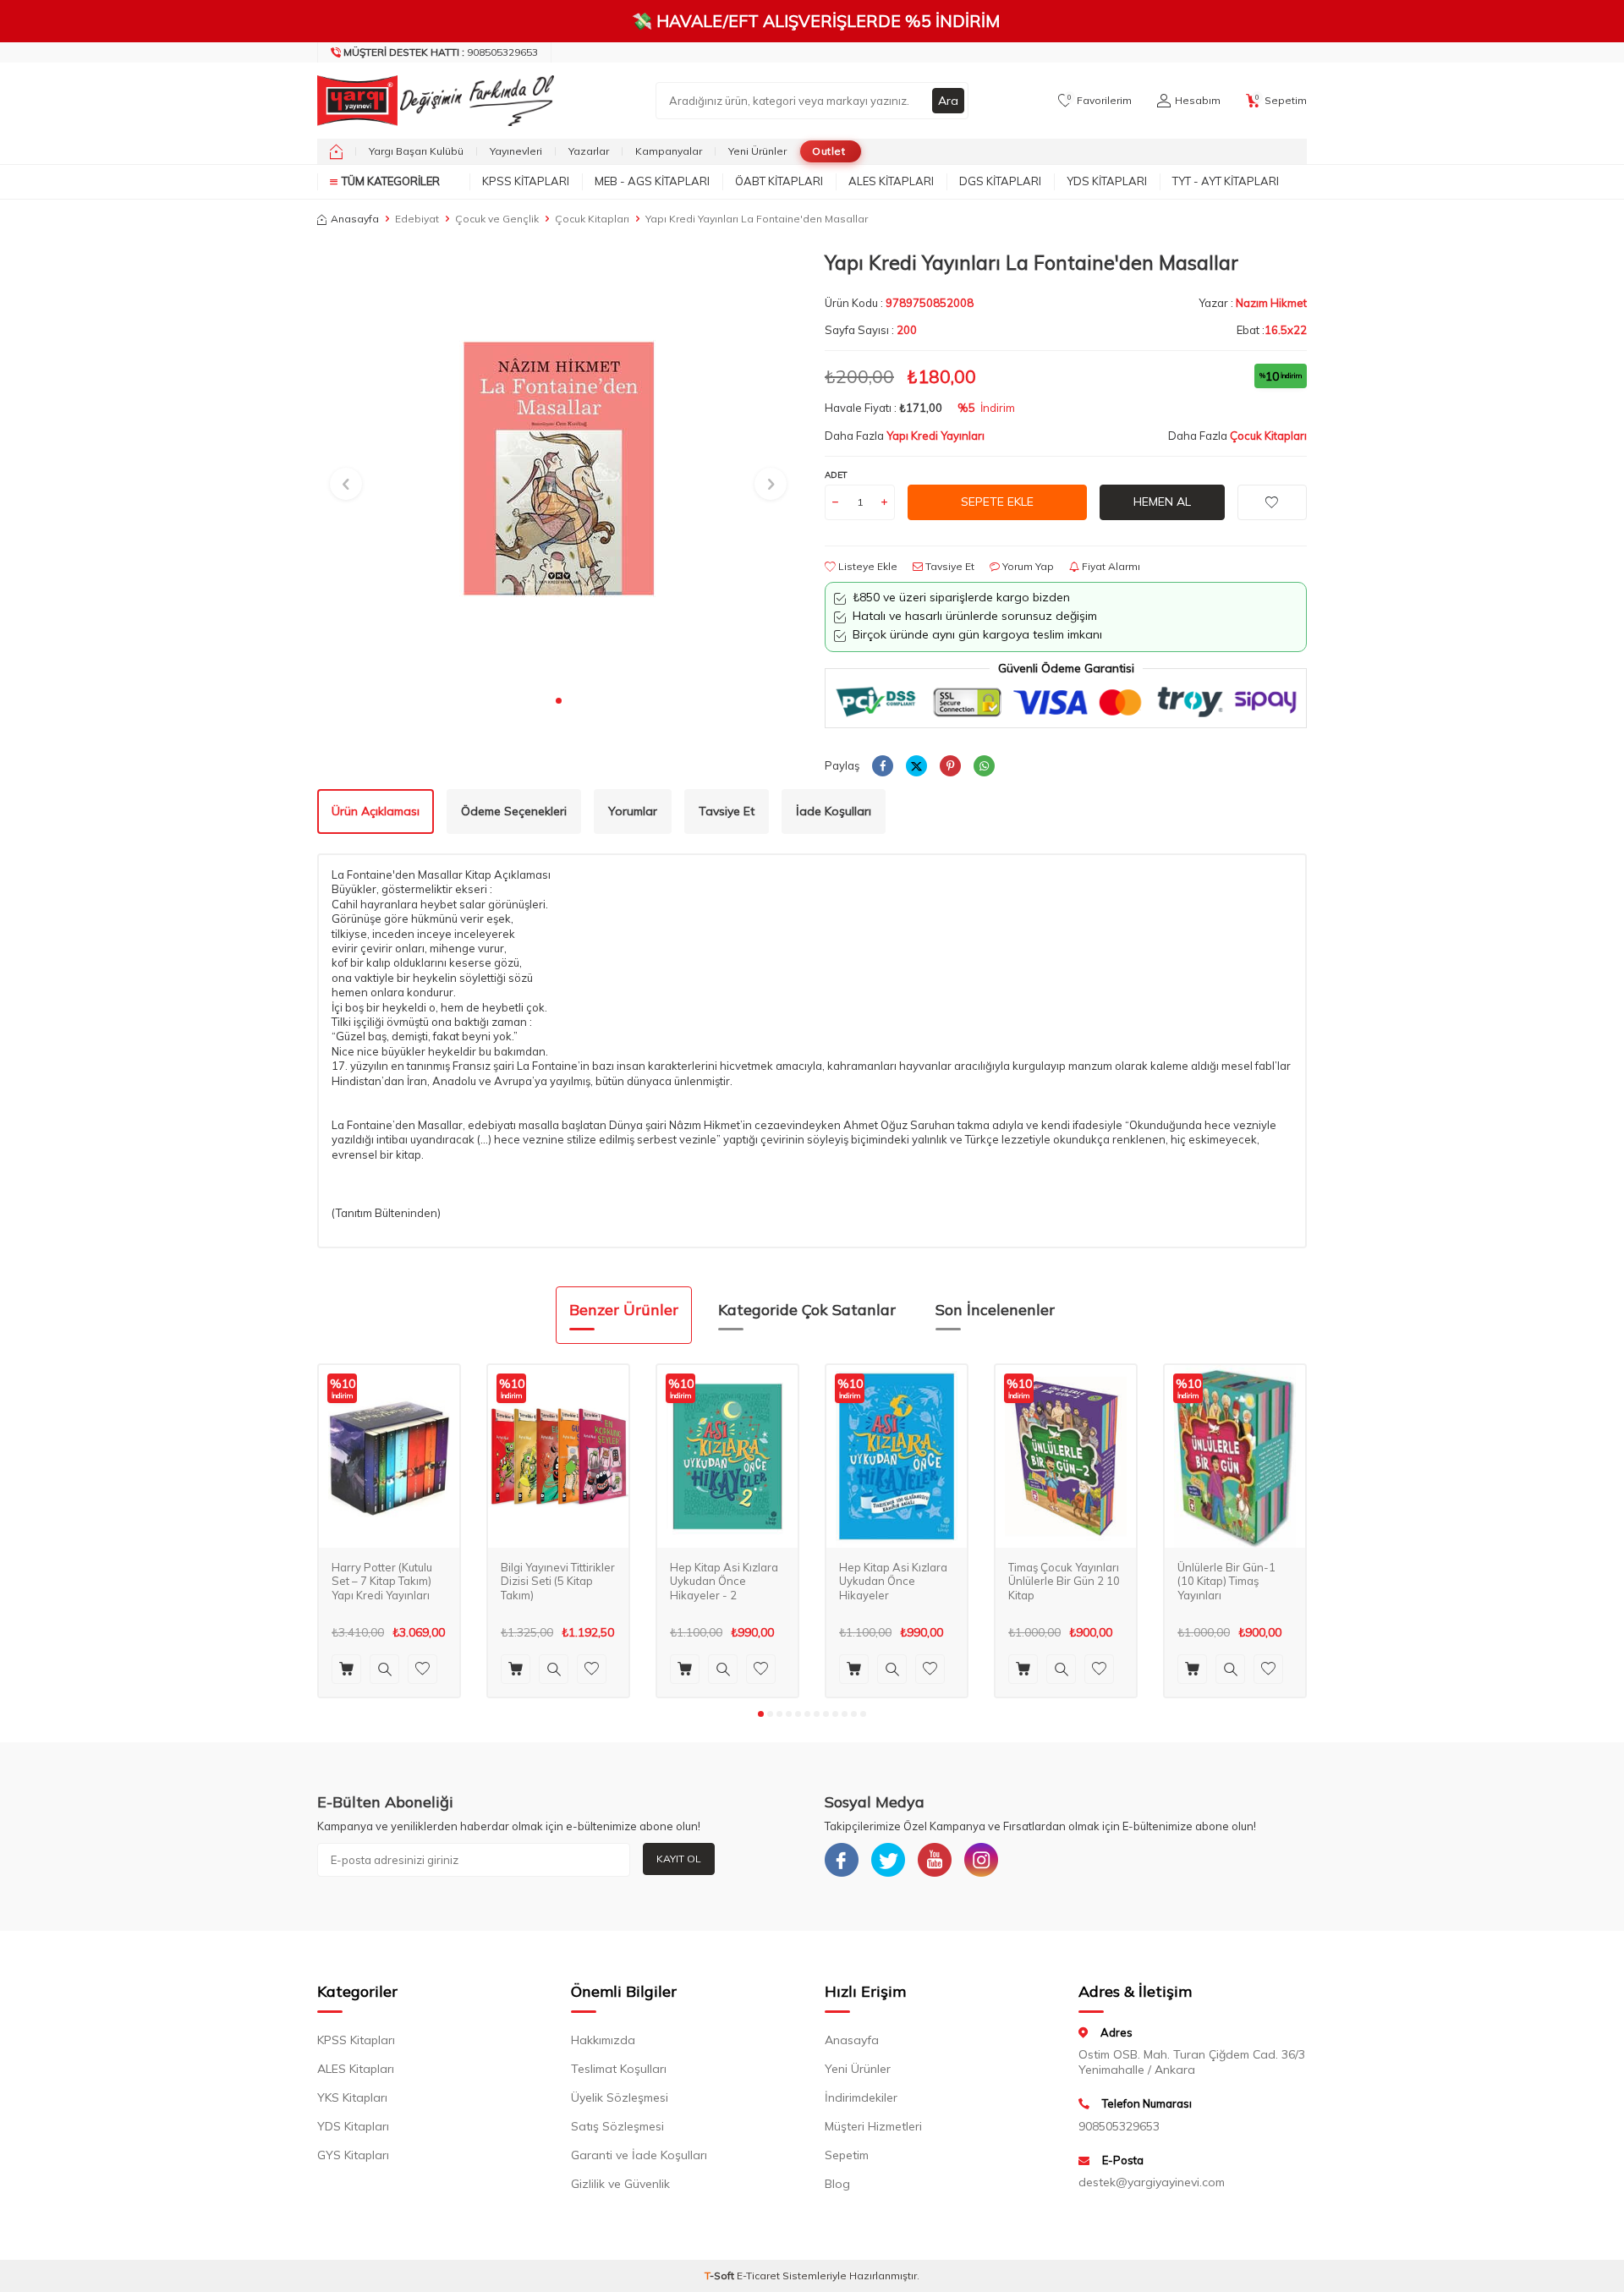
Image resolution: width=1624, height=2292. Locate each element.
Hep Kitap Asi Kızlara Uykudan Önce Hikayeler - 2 (724, 1582)
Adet (836, 475)
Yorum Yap (1027, 566)
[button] (559, 701)
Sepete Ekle (997, 502)
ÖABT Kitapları (779, 181)
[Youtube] (935, 1860)
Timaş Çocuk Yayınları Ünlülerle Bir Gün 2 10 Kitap (1064, 1582)
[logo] (431, 101)
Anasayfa (355, 219)
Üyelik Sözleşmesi (620, 2097)
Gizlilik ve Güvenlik (620, 2184)
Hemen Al (1162, 502)
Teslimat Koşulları (619, 2069)
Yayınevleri (516, 151)
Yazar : (1253, 303)
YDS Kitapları (1107, 181)
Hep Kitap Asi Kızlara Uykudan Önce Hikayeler (893, 1582)
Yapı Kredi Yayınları (935, 436)
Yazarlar (589, 151)
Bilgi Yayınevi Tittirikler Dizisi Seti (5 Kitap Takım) (558, 1582)
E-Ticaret (758, 2276)
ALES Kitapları (891, 181)
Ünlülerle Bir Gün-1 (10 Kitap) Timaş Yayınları (1226, 1582)
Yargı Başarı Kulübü (416, 151)
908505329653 (441, 52)
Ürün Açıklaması (376, 811)
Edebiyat (417, 219)
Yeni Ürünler (757, 151)
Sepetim (847, 2155)
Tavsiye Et (949, 566)
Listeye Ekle (867, 566)
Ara (948, 101)
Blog (837, 2184)
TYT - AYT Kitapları (1226, 181)
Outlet (828, 151)
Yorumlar (633, 811)
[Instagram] (981, 1860)
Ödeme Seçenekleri (514, 811)
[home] (336, 151)
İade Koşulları (834, 811)
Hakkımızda (603, 2040)
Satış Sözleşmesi (617, 2126)
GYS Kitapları (353, 2155)
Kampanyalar (669, 151)
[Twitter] (888, 1860)
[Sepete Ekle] (346, 1669)
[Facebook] (842, 1860)
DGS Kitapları (1000, 181)
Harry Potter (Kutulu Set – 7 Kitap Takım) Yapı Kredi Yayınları (382, 1582)
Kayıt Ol (679, 1859)
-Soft (721, 2276)
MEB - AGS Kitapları (652, 181)
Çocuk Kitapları (592, 219)
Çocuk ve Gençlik (497, 219)
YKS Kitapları (352, 2097)
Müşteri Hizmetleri (873, 2126)
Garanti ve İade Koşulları (639, 2155)
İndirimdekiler (861, 2097)
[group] (558, 468)
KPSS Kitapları (526, 181)
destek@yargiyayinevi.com (1152, 2182)
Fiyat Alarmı (1110, 566)
